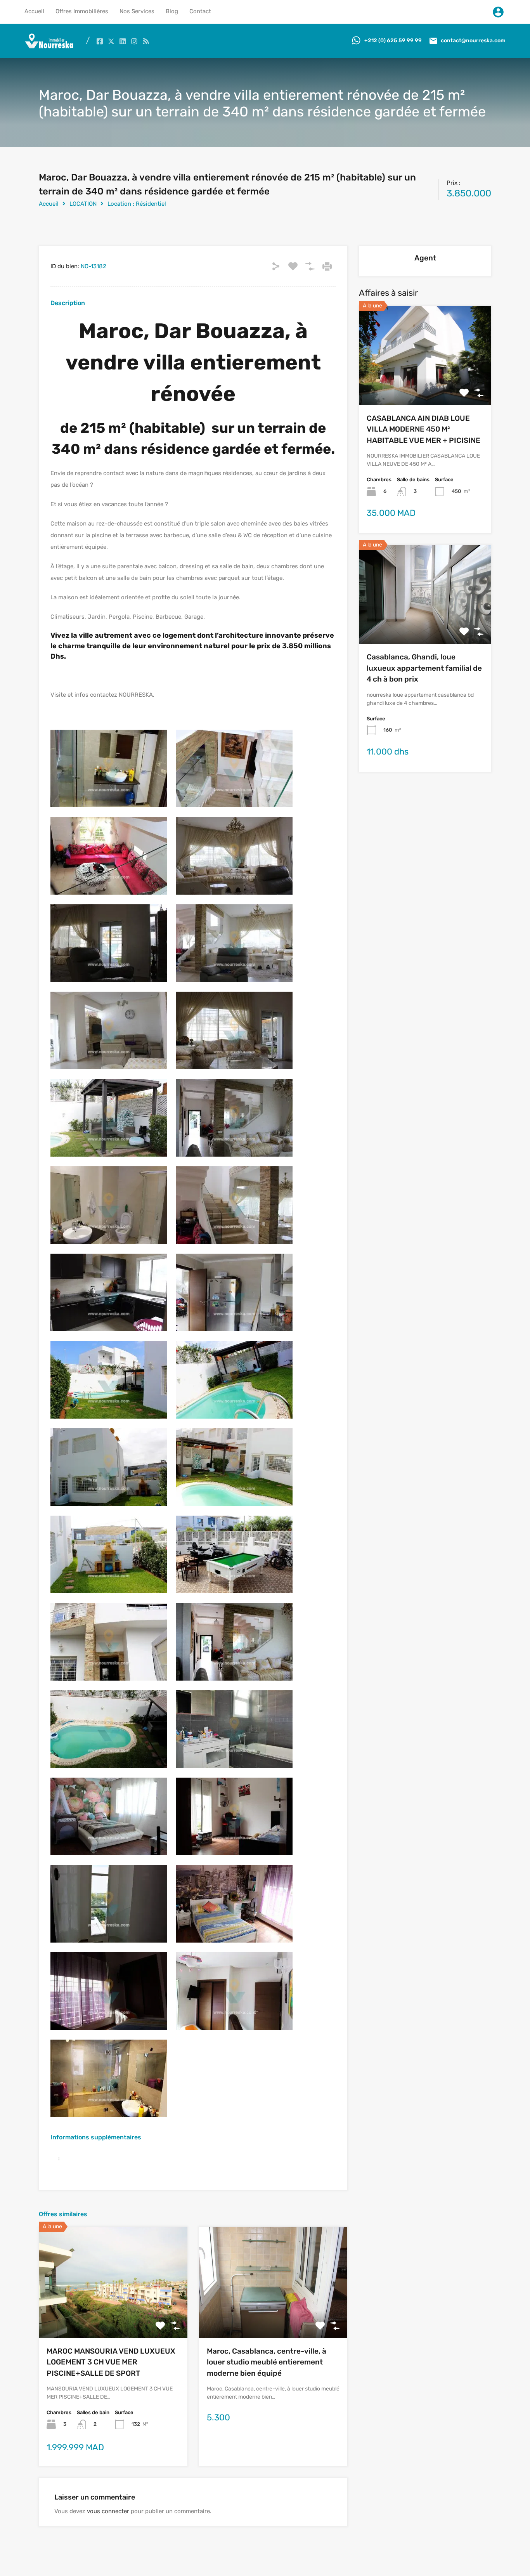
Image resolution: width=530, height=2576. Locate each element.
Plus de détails (113, 2316)
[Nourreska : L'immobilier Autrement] (49, 47)
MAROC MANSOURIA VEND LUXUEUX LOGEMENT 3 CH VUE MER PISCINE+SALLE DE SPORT (111, 2362)
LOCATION (83, 204)
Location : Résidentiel (137, 204)
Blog (172, 11)
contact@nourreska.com (473, 41)
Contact (200, 11)
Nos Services (137, 11)
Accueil (34, 11)
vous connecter (108, 2511)
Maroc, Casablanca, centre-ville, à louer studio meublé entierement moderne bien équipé (267, 2362)
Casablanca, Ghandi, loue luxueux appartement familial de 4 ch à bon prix (424, 668)
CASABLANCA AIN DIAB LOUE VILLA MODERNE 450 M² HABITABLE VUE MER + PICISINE (423, 429)
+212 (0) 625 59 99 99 (393, 41)
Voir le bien (425, 385)
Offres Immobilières (82, 11)
